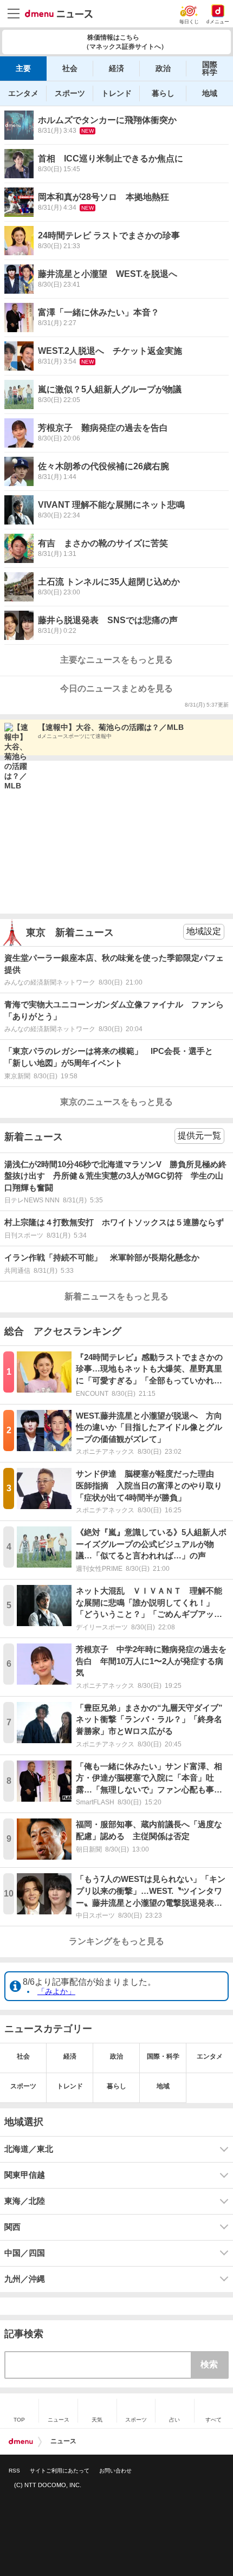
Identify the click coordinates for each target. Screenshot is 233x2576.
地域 (210, 93)
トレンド (116, 93)
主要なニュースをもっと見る (116, 660)
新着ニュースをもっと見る (116, 1296)
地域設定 (204, 931)
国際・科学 (163, 2056)
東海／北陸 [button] (25, 2201)
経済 (116, 68)
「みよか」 (56, 1991)
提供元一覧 (199, 1135)
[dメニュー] (21, 2442)
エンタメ (23, 93)
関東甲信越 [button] (25, 2175)
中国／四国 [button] (25, 2253)
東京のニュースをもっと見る (116, 1102)
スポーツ (70, 93)
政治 (163, 68)
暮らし (163, 93)
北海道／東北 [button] (29, 2149)
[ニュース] (59, 14)
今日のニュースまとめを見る (116, 688)
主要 (23, 68)
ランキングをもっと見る (116, 1941)
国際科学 (210, 68)
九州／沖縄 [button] (25, 2279)
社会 (70, 68)
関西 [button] (12, 2227)
